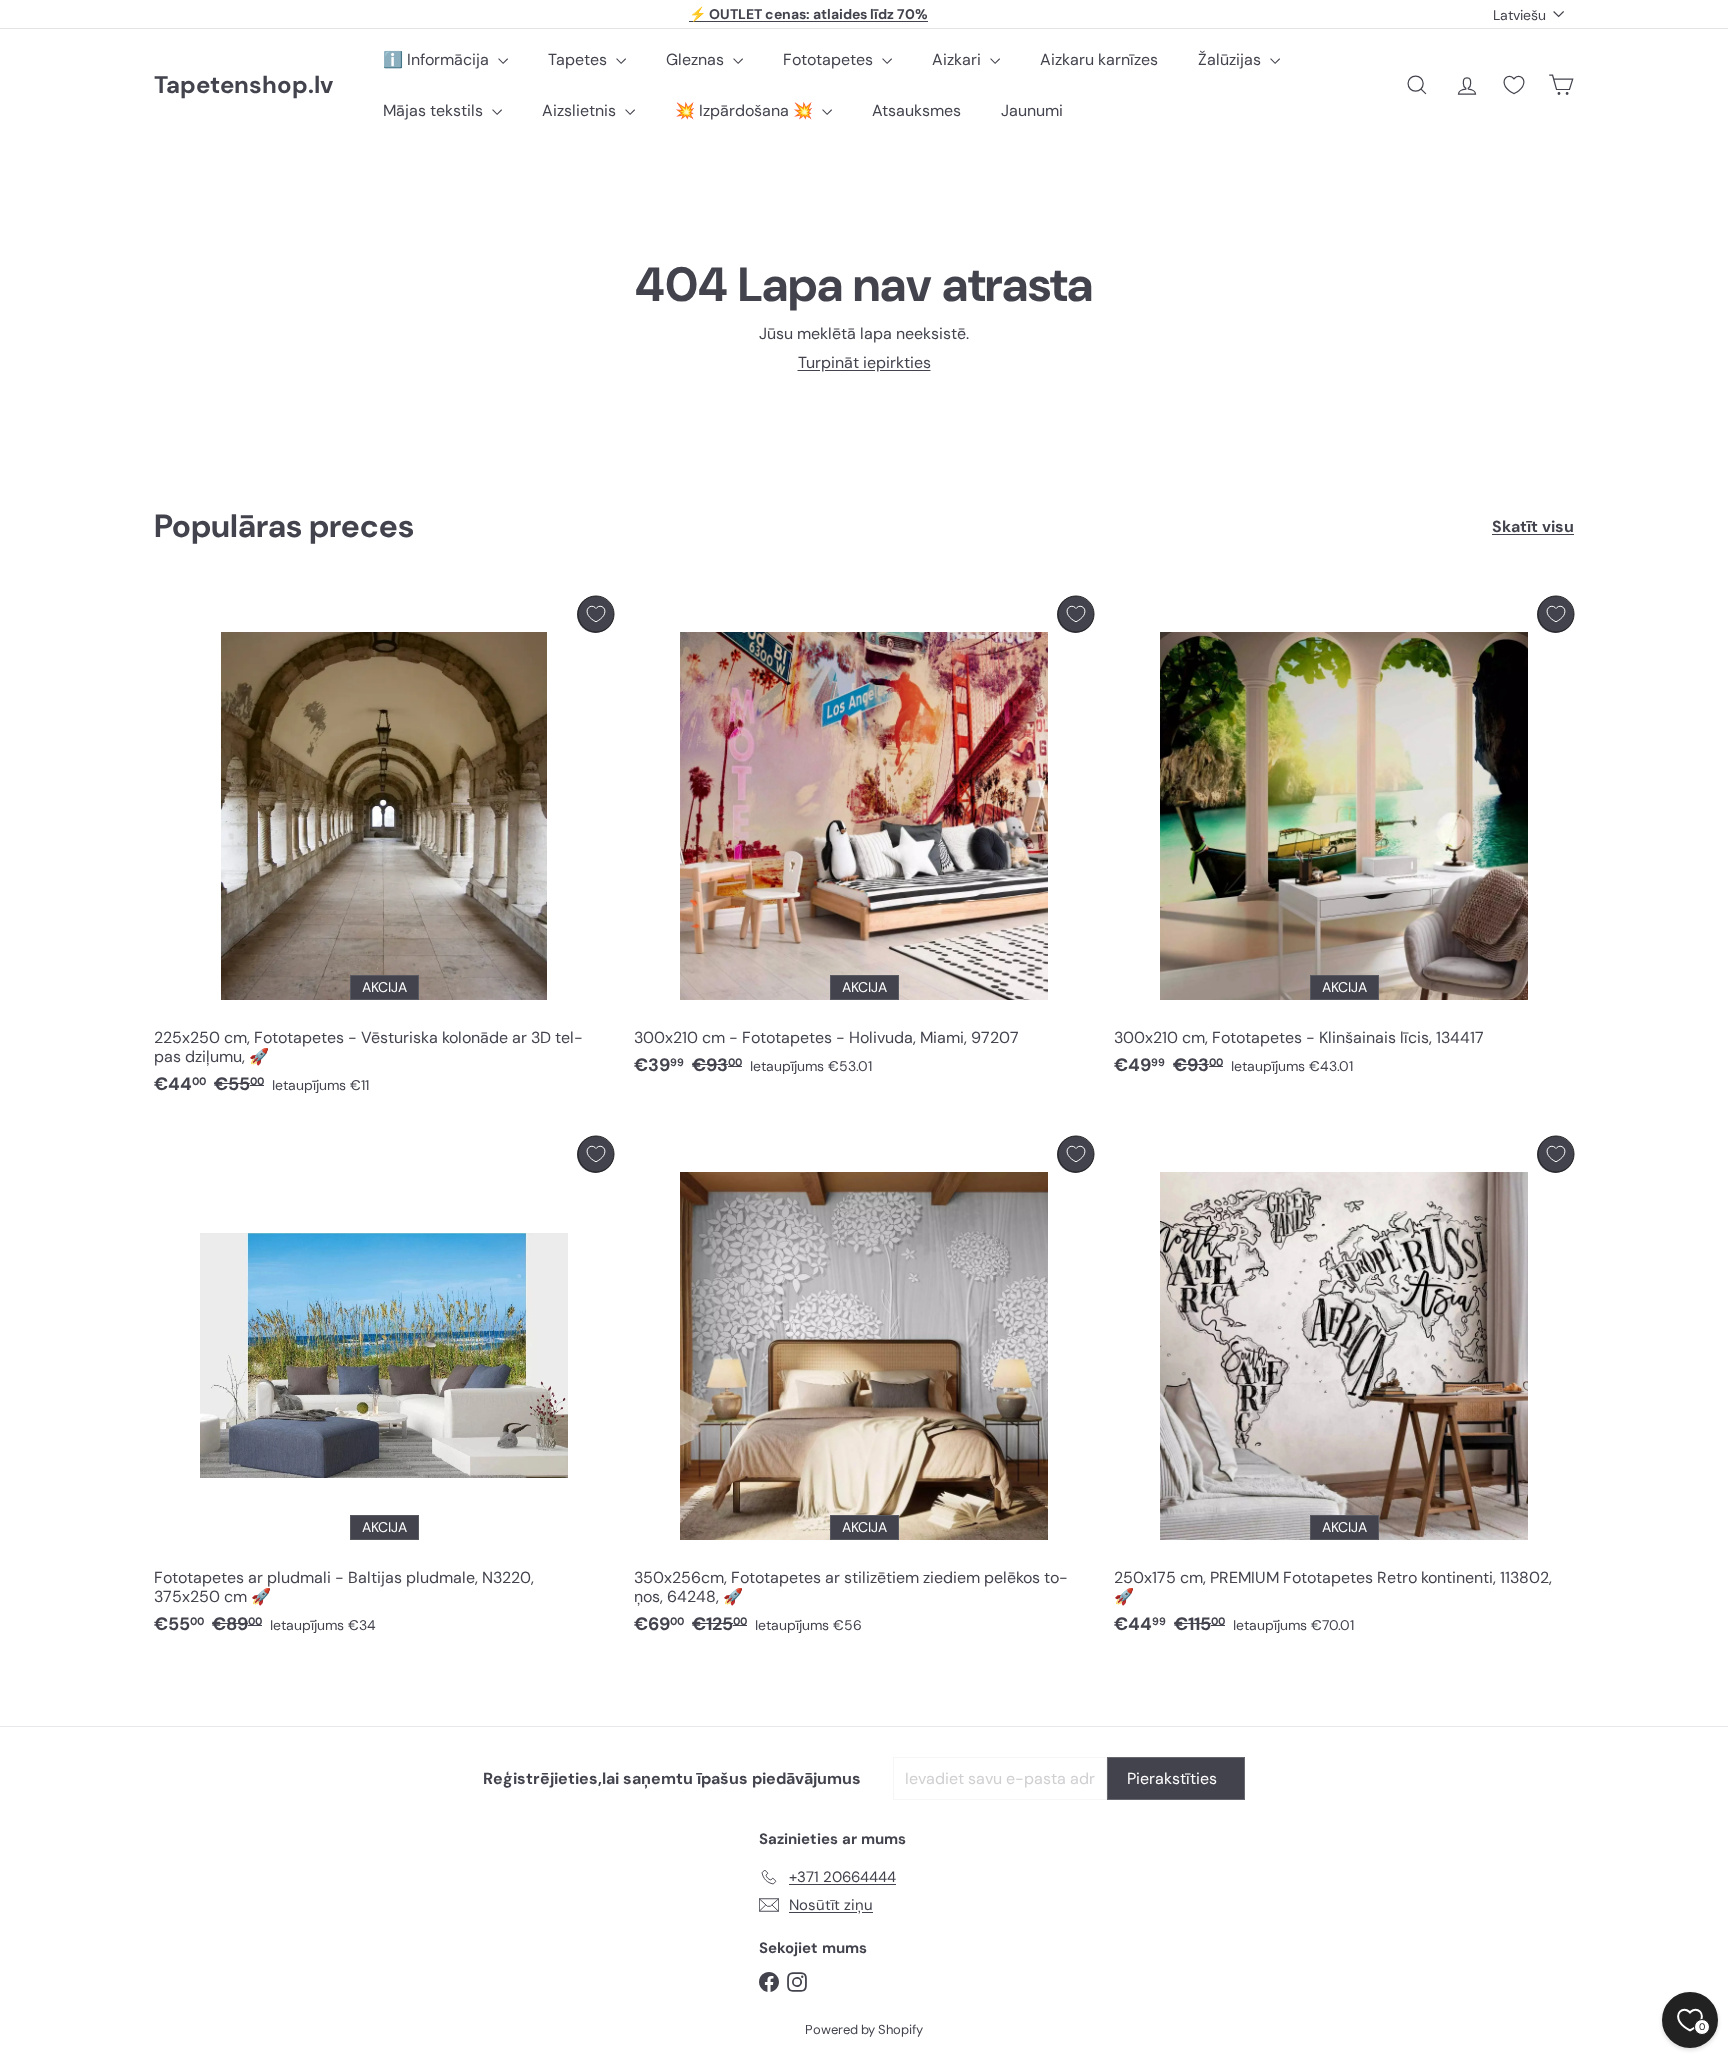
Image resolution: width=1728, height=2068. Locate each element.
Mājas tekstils (435, 110)
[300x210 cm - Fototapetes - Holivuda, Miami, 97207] (864, 841)
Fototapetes (830, 59)
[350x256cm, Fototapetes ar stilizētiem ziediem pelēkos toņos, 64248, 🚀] (864, 1391)
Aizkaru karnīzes (1099, 59)
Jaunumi (1032, 110)
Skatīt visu (1533, 526)
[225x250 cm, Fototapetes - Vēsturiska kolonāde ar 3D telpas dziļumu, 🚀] (384, 851)
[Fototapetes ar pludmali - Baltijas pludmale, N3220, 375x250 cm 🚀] (384, 1391)
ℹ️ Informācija (438, 59)
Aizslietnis (581, 110)
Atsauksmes (916, 110)
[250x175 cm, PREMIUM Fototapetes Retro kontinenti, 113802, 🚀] (1344, 1391)
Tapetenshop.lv (243, 85)
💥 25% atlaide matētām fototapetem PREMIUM (809, 22)
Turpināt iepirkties (864, 362)
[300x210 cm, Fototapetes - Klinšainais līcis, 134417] (1344, 841)
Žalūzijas (1231, 59)
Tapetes (579, 59)
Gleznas (697, 59)
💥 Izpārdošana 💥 (746, 110)
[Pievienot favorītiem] (595, 614)
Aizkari (958, 59)
